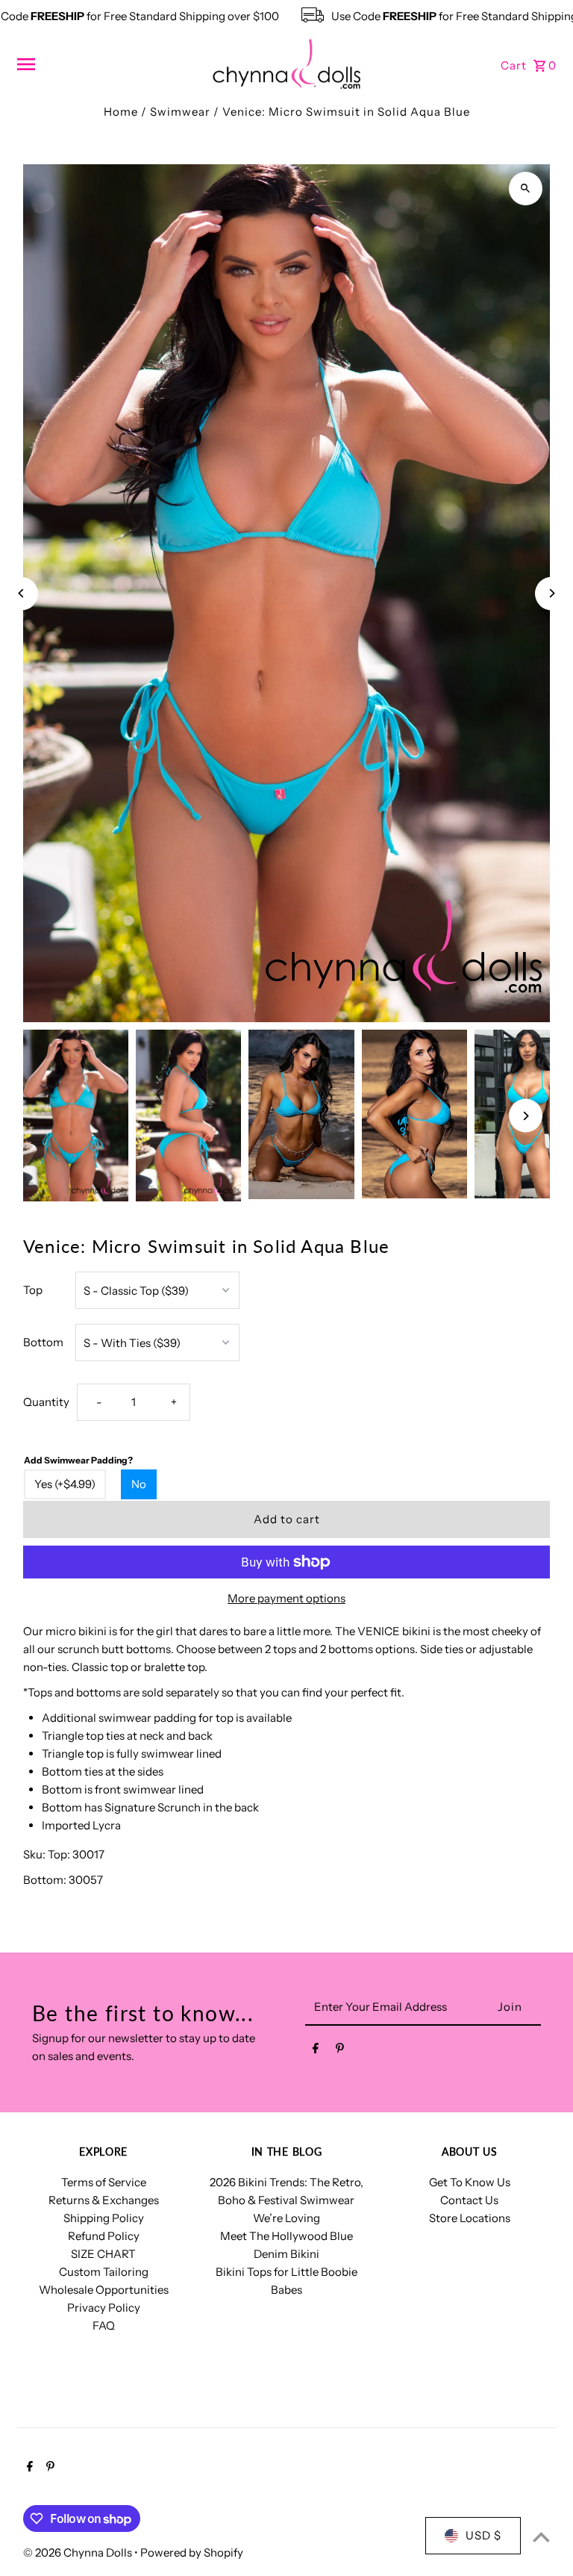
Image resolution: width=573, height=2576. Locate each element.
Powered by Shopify (192, 2552)
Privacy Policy (104, 2308)
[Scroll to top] (541, 2537)
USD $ (483, 2535)
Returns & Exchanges (104, 2200)
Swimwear (180, 112)
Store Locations (470, 2218)
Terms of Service (104, 2182)
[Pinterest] (340, 2051)
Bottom (43, 1342)
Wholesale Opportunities (104, 2290)
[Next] (552, 593)
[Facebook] (316, 2051)
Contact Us (469, 2200)
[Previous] (21, 593)
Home (121, 112)
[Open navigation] (109, 64)
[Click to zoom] (526, 189)
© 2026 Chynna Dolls (79, 2552)
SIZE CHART (103, 2254)
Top (33, 1290)
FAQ (104, 2325)
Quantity (46, 1402)
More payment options (286, 1598)
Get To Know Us (470, 2182)
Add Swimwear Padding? (78, 1460)
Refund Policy (104, 2236)
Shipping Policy (104, 2218)
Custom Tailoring (104, 2272)
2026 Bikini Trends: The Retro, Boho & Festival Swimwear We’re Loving (286, 2200)
